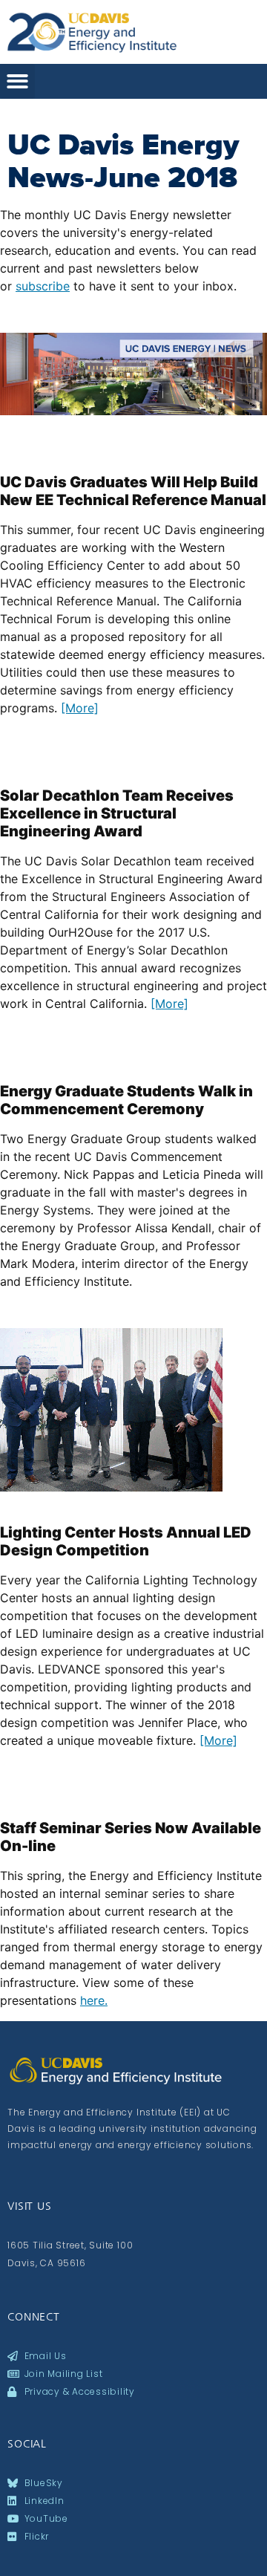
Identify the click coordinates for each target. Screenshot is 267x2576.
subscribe (43, 286)
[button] (17, 81)
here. (94, 2000)
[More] (80, 708)
